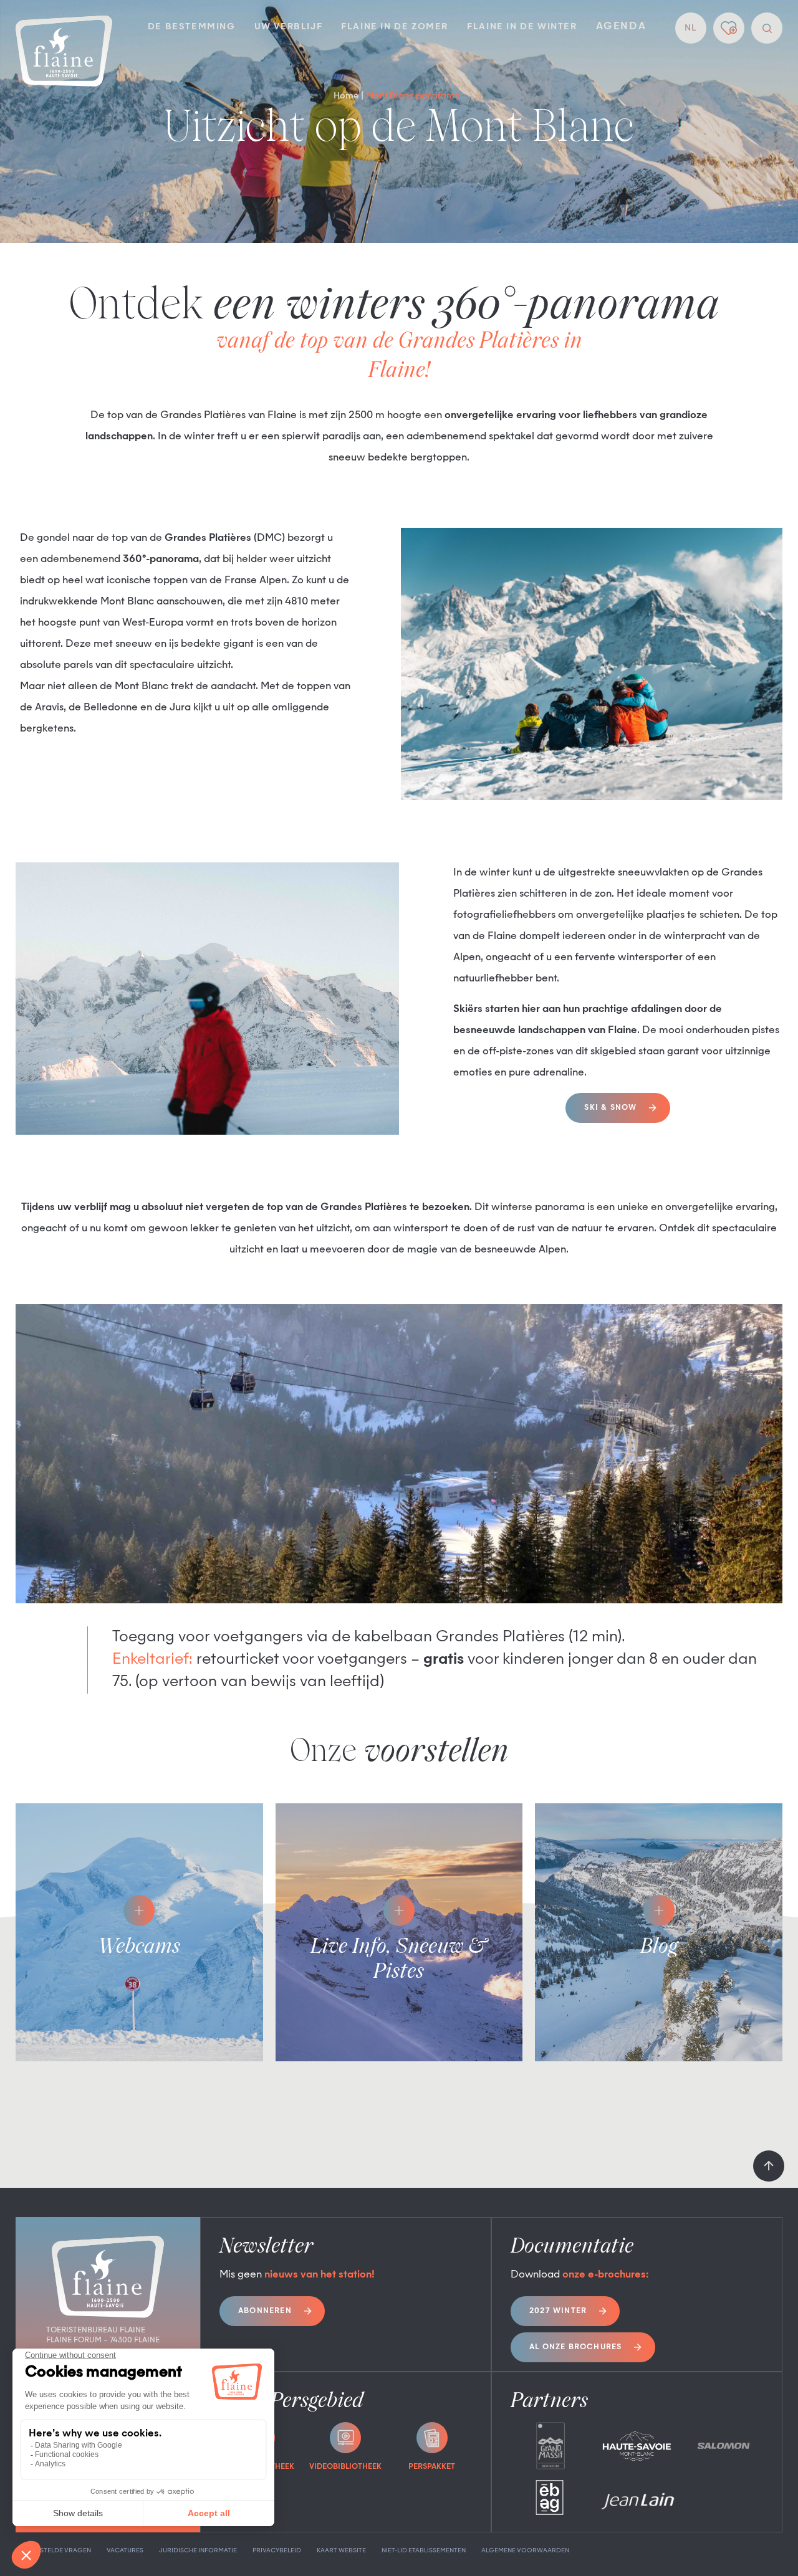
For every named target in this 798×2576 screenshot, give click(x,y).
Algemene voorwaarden (525, 2550)
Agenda (621, 27)
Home (346, 96)
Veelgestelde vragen (53, 2550)
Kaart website (341, 2550)
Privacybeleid (277, 2550)
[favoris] (729, 28)
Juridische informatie (198, 2550)
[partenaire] (550, 2446)
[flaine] (64, 52)
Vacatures (125, 2550)
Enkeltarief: (152, 1660)
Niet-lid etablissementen (424, 2550)
